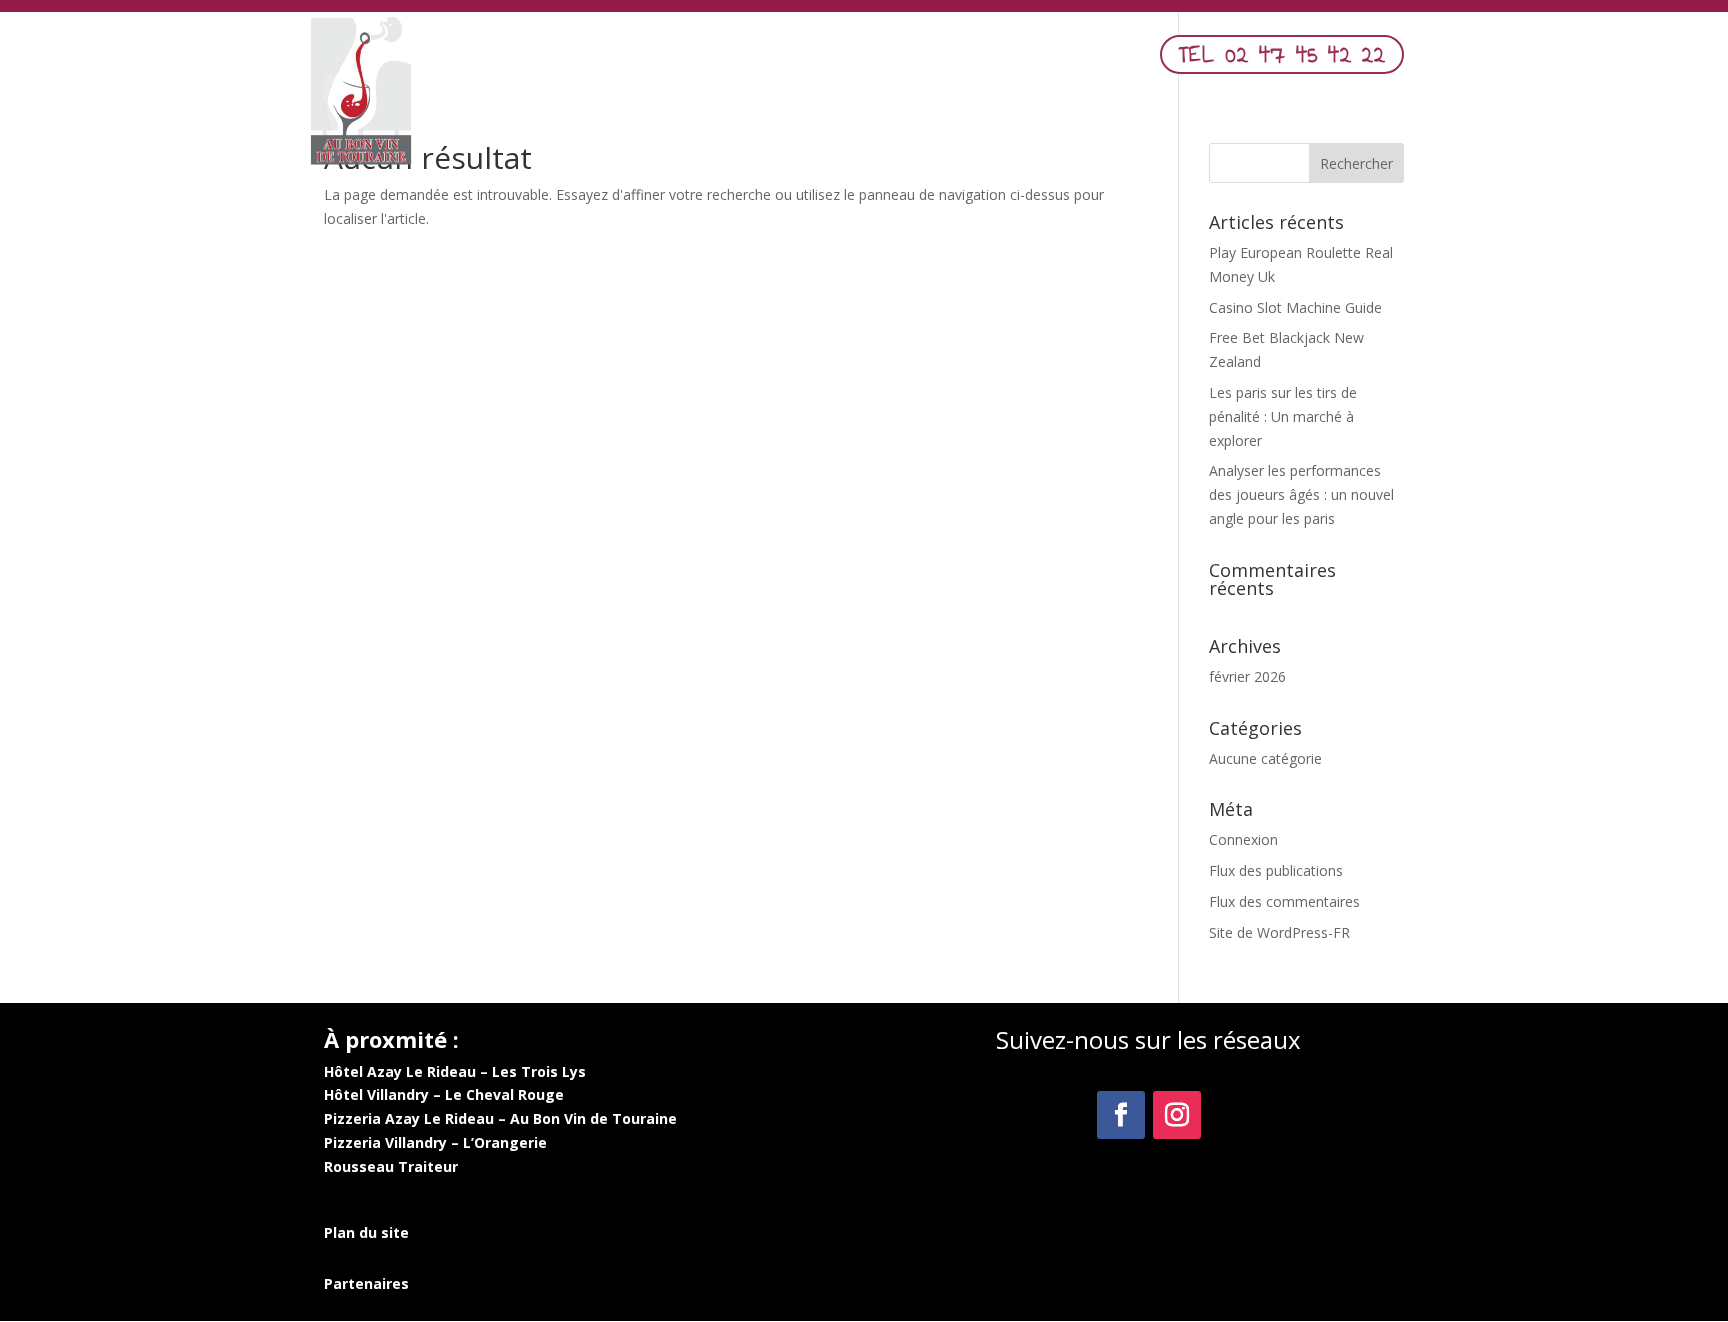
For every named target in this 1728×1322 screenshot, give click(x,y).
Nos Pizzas (858, 60)
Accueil (697, 60)
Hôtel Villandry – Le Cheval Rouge (444, 1094)
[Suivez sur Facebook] (1121, 1115)
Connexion (1243, 839)
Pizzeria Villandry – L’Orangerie (435, 1142)
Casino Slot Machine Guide (1295, 307)
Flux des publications (1276, 870)
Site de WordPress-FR (1279, 932)
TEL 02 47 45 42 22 (1282, 54)
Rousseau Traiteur (391, 1166)
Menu (768, 60)
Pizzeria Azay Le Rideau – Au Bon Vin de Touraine (500, 1118)
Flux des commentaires (1284, 901)
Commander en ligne (1001, 60)
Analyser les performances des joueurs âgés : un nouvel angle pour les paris (1301, 494)
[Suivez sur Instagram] (1177, 1115)
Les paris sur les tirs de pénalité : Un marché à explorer (1283, 416)
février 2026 (1247, 676)
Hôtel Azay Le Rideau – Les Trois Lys (455, 1071)
